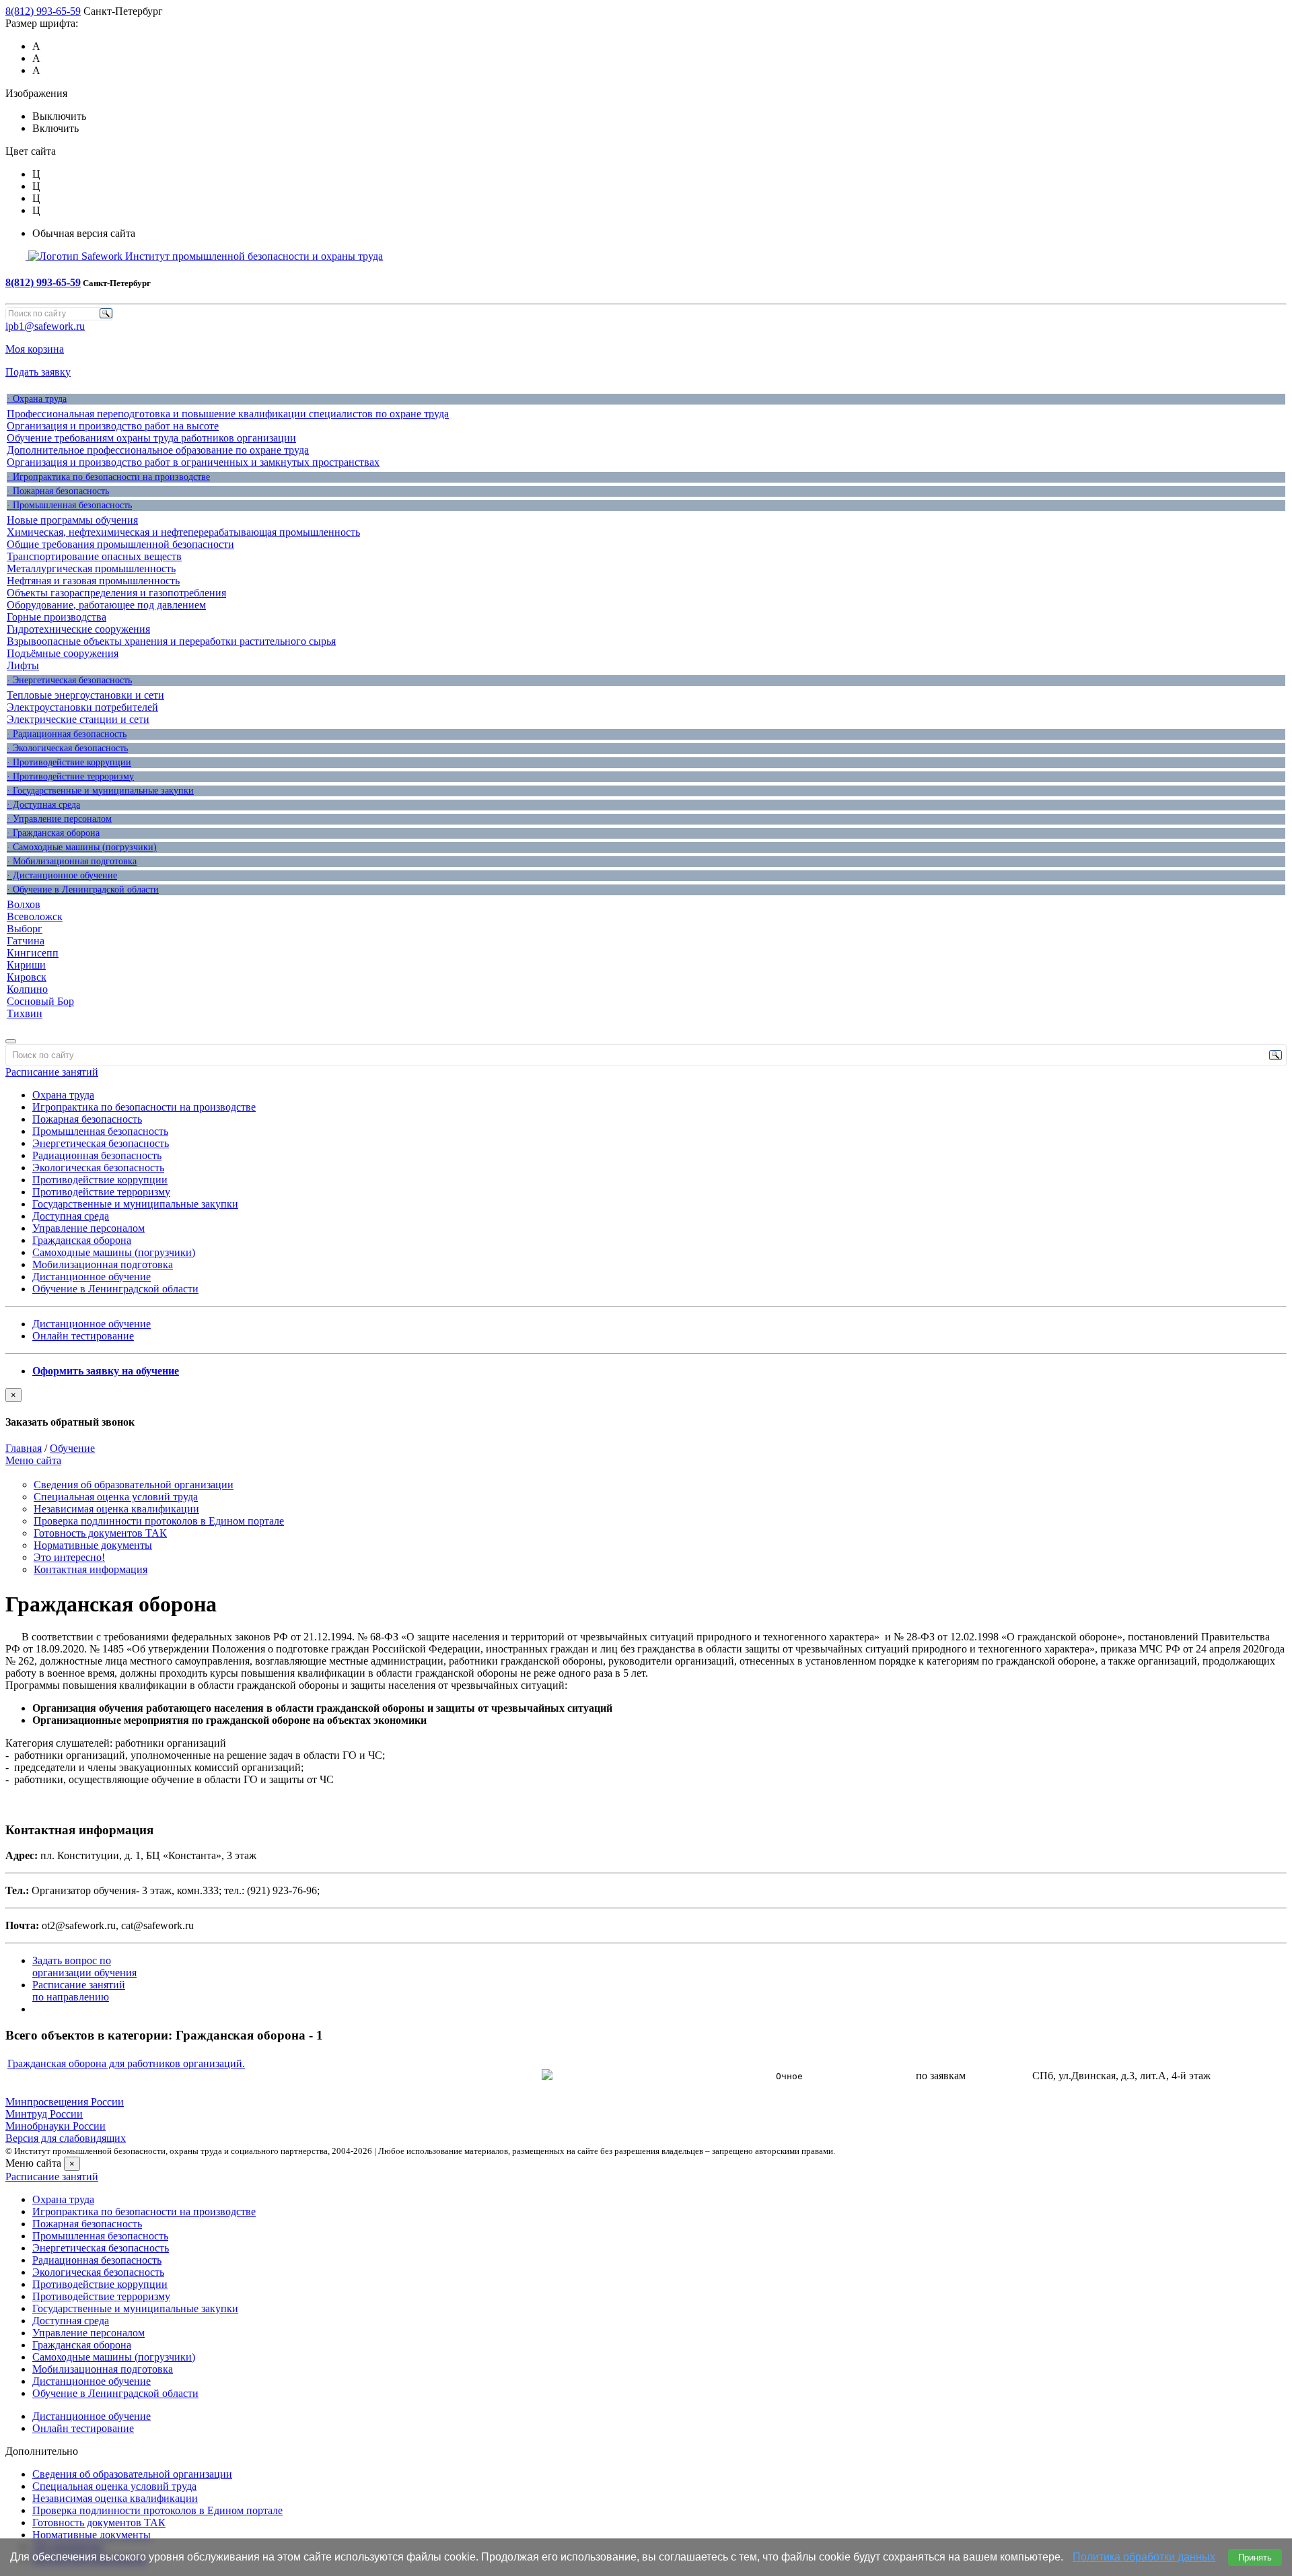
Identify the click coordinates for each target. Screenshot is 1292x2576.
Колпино (27, 989)
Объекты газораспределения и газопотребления (116, 593)
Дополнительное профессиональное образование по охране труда (158, 450)
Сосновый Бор (40, 1001)
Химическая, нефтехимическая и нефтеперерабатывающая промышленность (183, 532)
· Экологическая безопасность (67, 748)
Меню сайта (33, 1460)
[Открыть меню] (11, 1041)
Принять (1255, 2557)
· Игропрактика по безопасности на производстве (108, 477)
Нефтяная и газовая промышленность (93, 581)
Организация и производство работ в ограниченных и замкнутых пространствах (193, 462)
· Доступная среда (43, 805)
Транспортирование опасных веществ (94, 556)
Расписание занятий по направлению (79, 1991)
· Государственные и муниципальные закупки (100, 791)
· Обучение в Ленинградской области (83, 890)
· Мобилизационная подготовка (72, 861)
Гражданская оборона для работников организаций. (126, 2063)
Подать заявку (38, 372)
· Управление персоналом (59, 819)
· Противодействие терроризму (70, 776)
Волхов (24, 904)
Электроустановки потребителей (82, 707)
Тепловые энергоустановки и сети (85, 695)
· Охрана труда (37, 399)
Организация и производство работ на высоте (113, 426)
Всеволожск (35, 916)
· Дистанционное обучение (62, 875)
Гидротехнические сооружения (78, 629)
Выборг (25, 929)
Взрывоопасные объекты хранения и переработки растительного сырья (171, 641)
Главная (24, 1448)
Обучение (72, 1448)
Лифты (23, 665)
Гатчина (26, 941)
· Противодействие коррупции (69, 762)
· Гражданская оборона (53, 833)
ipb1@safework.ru (45, 326)
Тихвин (25, 1013)
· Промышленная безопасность (69, 505)
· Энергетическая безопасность (69, 680)
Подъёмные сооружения (63, 653)
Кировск (27, 977)
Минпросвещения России (65, 2102)
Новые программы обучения (72, 520)
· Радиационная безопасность (67, 734)
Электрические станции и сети (78, 719)
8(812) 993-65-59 (43, 11)
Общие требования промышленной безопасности (120, 544)
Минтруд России (44, 2114)
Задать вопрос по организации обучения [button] (84, 1966)
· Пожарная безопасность (58, 491)
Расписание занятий (52, 1072)
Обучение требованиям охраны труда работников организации (151, 438)
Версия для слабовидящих (66, 2138)
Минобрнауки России (56, 2126)
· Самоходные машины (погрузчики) (82, 847)
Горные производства (57, 617)
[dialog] (646, 1408)
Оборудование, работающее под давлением (106, 605)
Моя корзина (35, 349)
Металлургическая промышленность (91, 568)
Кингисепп (33, 953)
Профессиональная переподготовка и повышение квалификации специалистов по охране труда (228, 414)
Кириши (26, 965)
